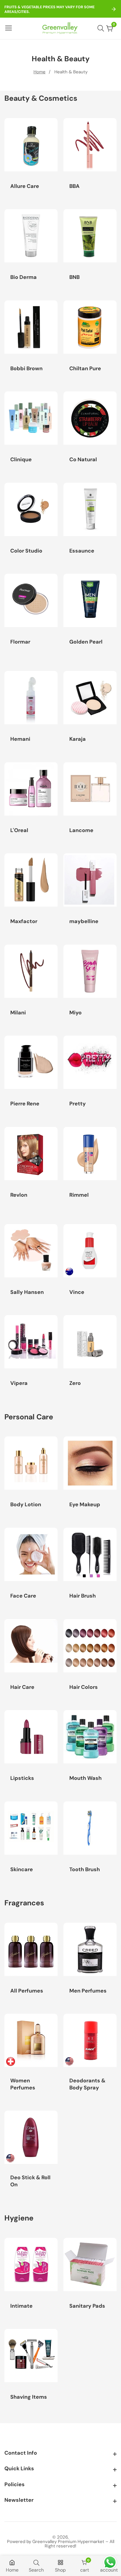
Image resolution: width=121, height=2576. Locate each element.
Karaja (78, 739)
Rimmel (79, 1195)
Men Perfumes (88, 1991)
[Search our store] (102, 28)
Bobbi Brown (26, 369)
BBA (74, 186)
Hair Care (22, 1687)
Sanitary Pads (87, 2306)
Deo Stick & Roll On (30, 2181)
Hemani (20, 739)
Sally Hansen (27, 1292)
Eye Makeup (85, 1505)
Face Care (23, 1596)
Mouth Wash (85, 1778)
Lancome (81, 830)
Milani (18, 1013)
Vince (77, 1292)
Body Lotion (26, 1505)
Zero (75, 1383)
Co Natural (83, 460)
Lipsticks (22, 1778)
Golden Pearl (86, 642)
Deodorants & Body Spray (87, 2084)
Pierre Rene (25, 1104)
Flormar (20, 642)
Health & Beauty (71, 72)
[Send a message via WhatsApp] (110, 2562)
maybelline (84, 921)
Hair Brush (83, 1596)
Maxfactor (24, 921)
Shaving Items (29, 2397)
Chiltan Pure (85, 369)
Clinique (21, 460)
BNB (74, 277)
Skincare (22, 1870)
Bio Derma (23, 277)
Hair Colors (84, 1687)
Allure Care (25, 186)
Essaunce (82, 551)
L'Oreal (19, 830)
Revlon (19, 1195)
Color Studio (26, 551)
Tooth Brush (85, 1870)
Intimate (21, 2306)
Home (40, 72)
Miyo (75, 1013)
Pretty (78, 1104)
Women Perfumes (23, 2084)
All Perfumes (27, 1991)
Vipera (19, 1383)
